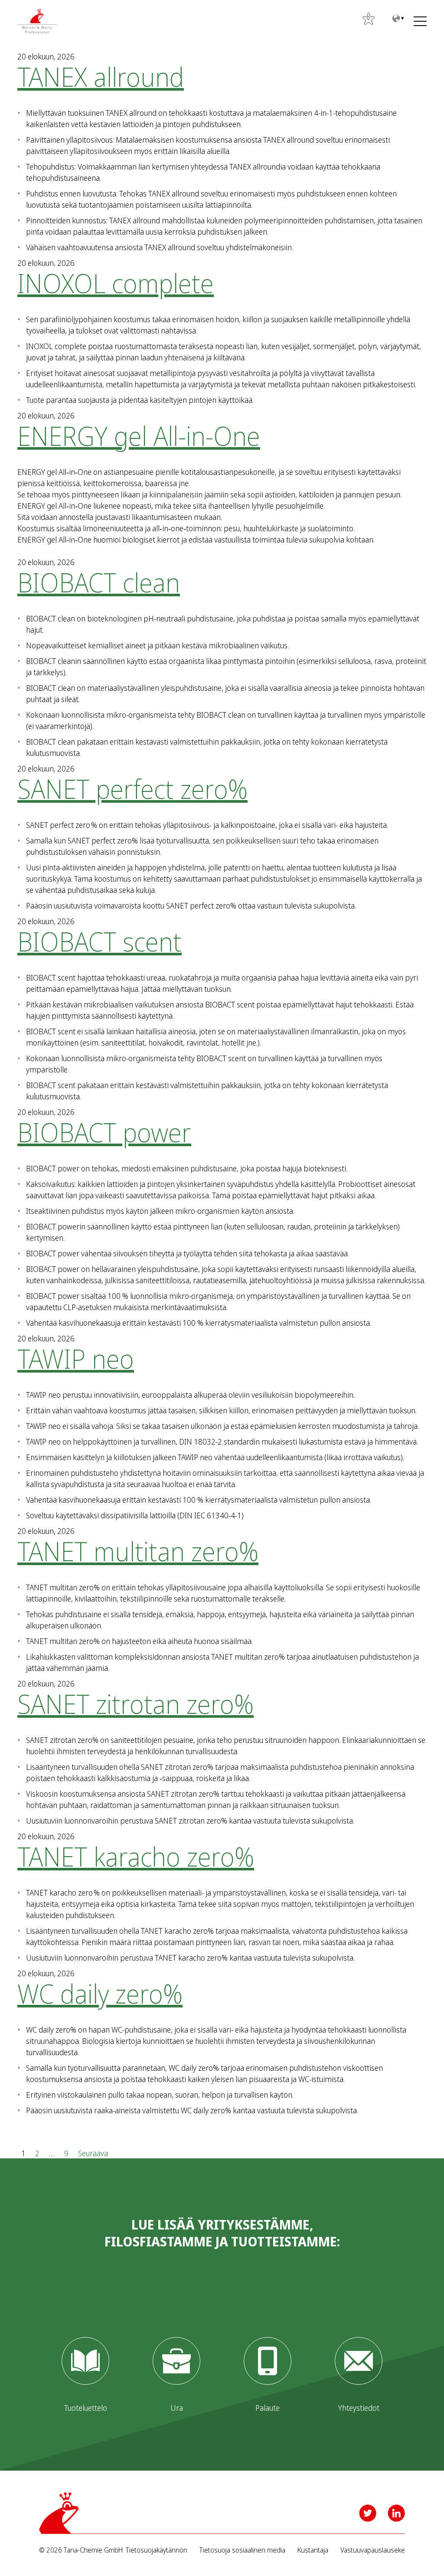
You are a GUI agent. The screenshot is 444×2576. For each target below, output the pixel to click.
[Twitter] (368, 2513)
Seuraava (93, 2153)
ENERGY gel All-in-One (139, 436)
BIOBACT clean (99, 582)
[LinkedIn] (396, 2513)
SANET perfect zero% (132, 789)
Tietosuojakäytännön (157, 2550)
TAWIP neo (76, 1359)
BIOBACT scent (100, 941)
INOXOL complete (116, 283)
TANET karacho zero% (136, 1857)
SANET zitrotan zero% (135, 1704)
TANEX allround (101, 77)
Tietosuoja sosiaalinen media (242, 2550)
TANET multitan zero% (138, 1551)
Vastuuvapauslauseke (373, 2550)
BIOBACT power (104, 1132)
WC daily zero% (100, 1994)
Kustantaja (313, 2550)
